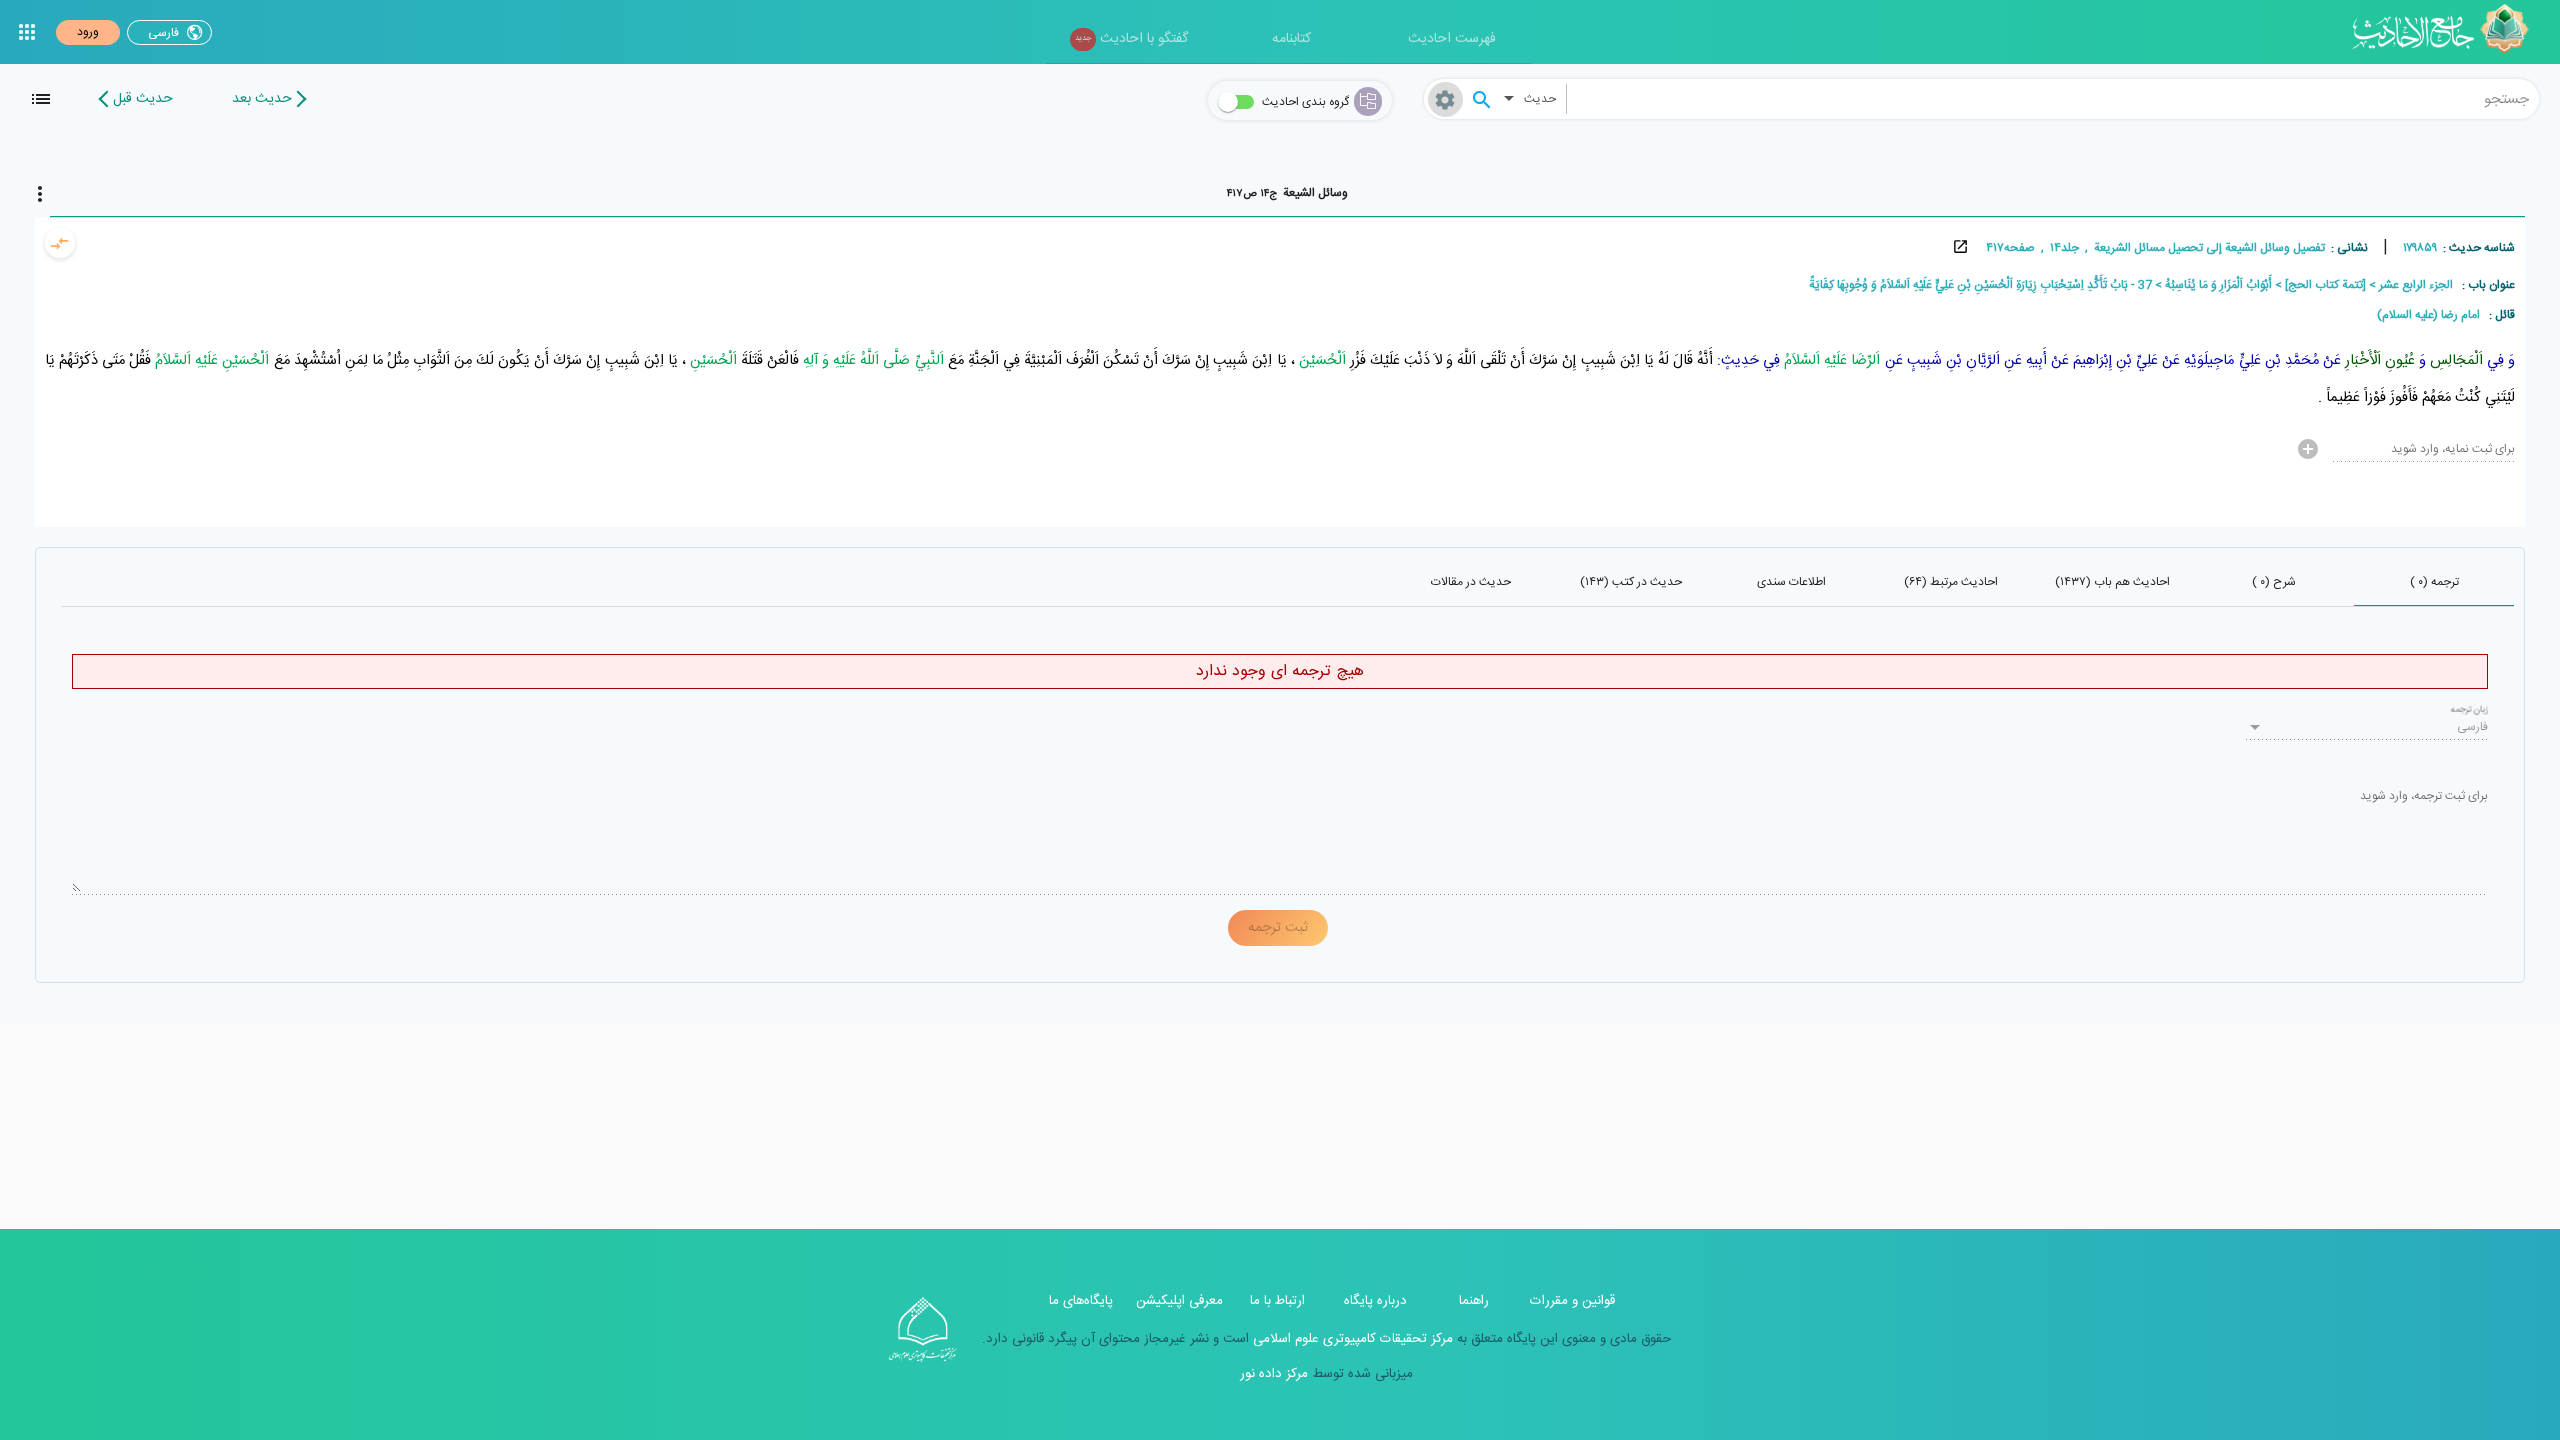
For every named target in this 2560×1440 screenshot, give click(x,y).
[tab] (1287, 193)
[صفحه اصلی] (2447, 32)
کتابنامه (1291, 39)
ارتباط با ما (1277, 1301)
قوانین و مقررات (1572, 1301)
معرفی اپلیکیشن (1179, 1301)
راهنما (1474, 1301)
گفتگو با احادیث (1131, 39)
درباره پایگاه (1375, 1301)
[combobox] (2053, 99)
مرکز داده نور (1274, 1374)
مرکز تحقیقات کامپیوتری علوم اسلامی (1351, 1339)
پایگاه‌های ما (1081, 1301)
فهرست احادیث (1452, 39)
